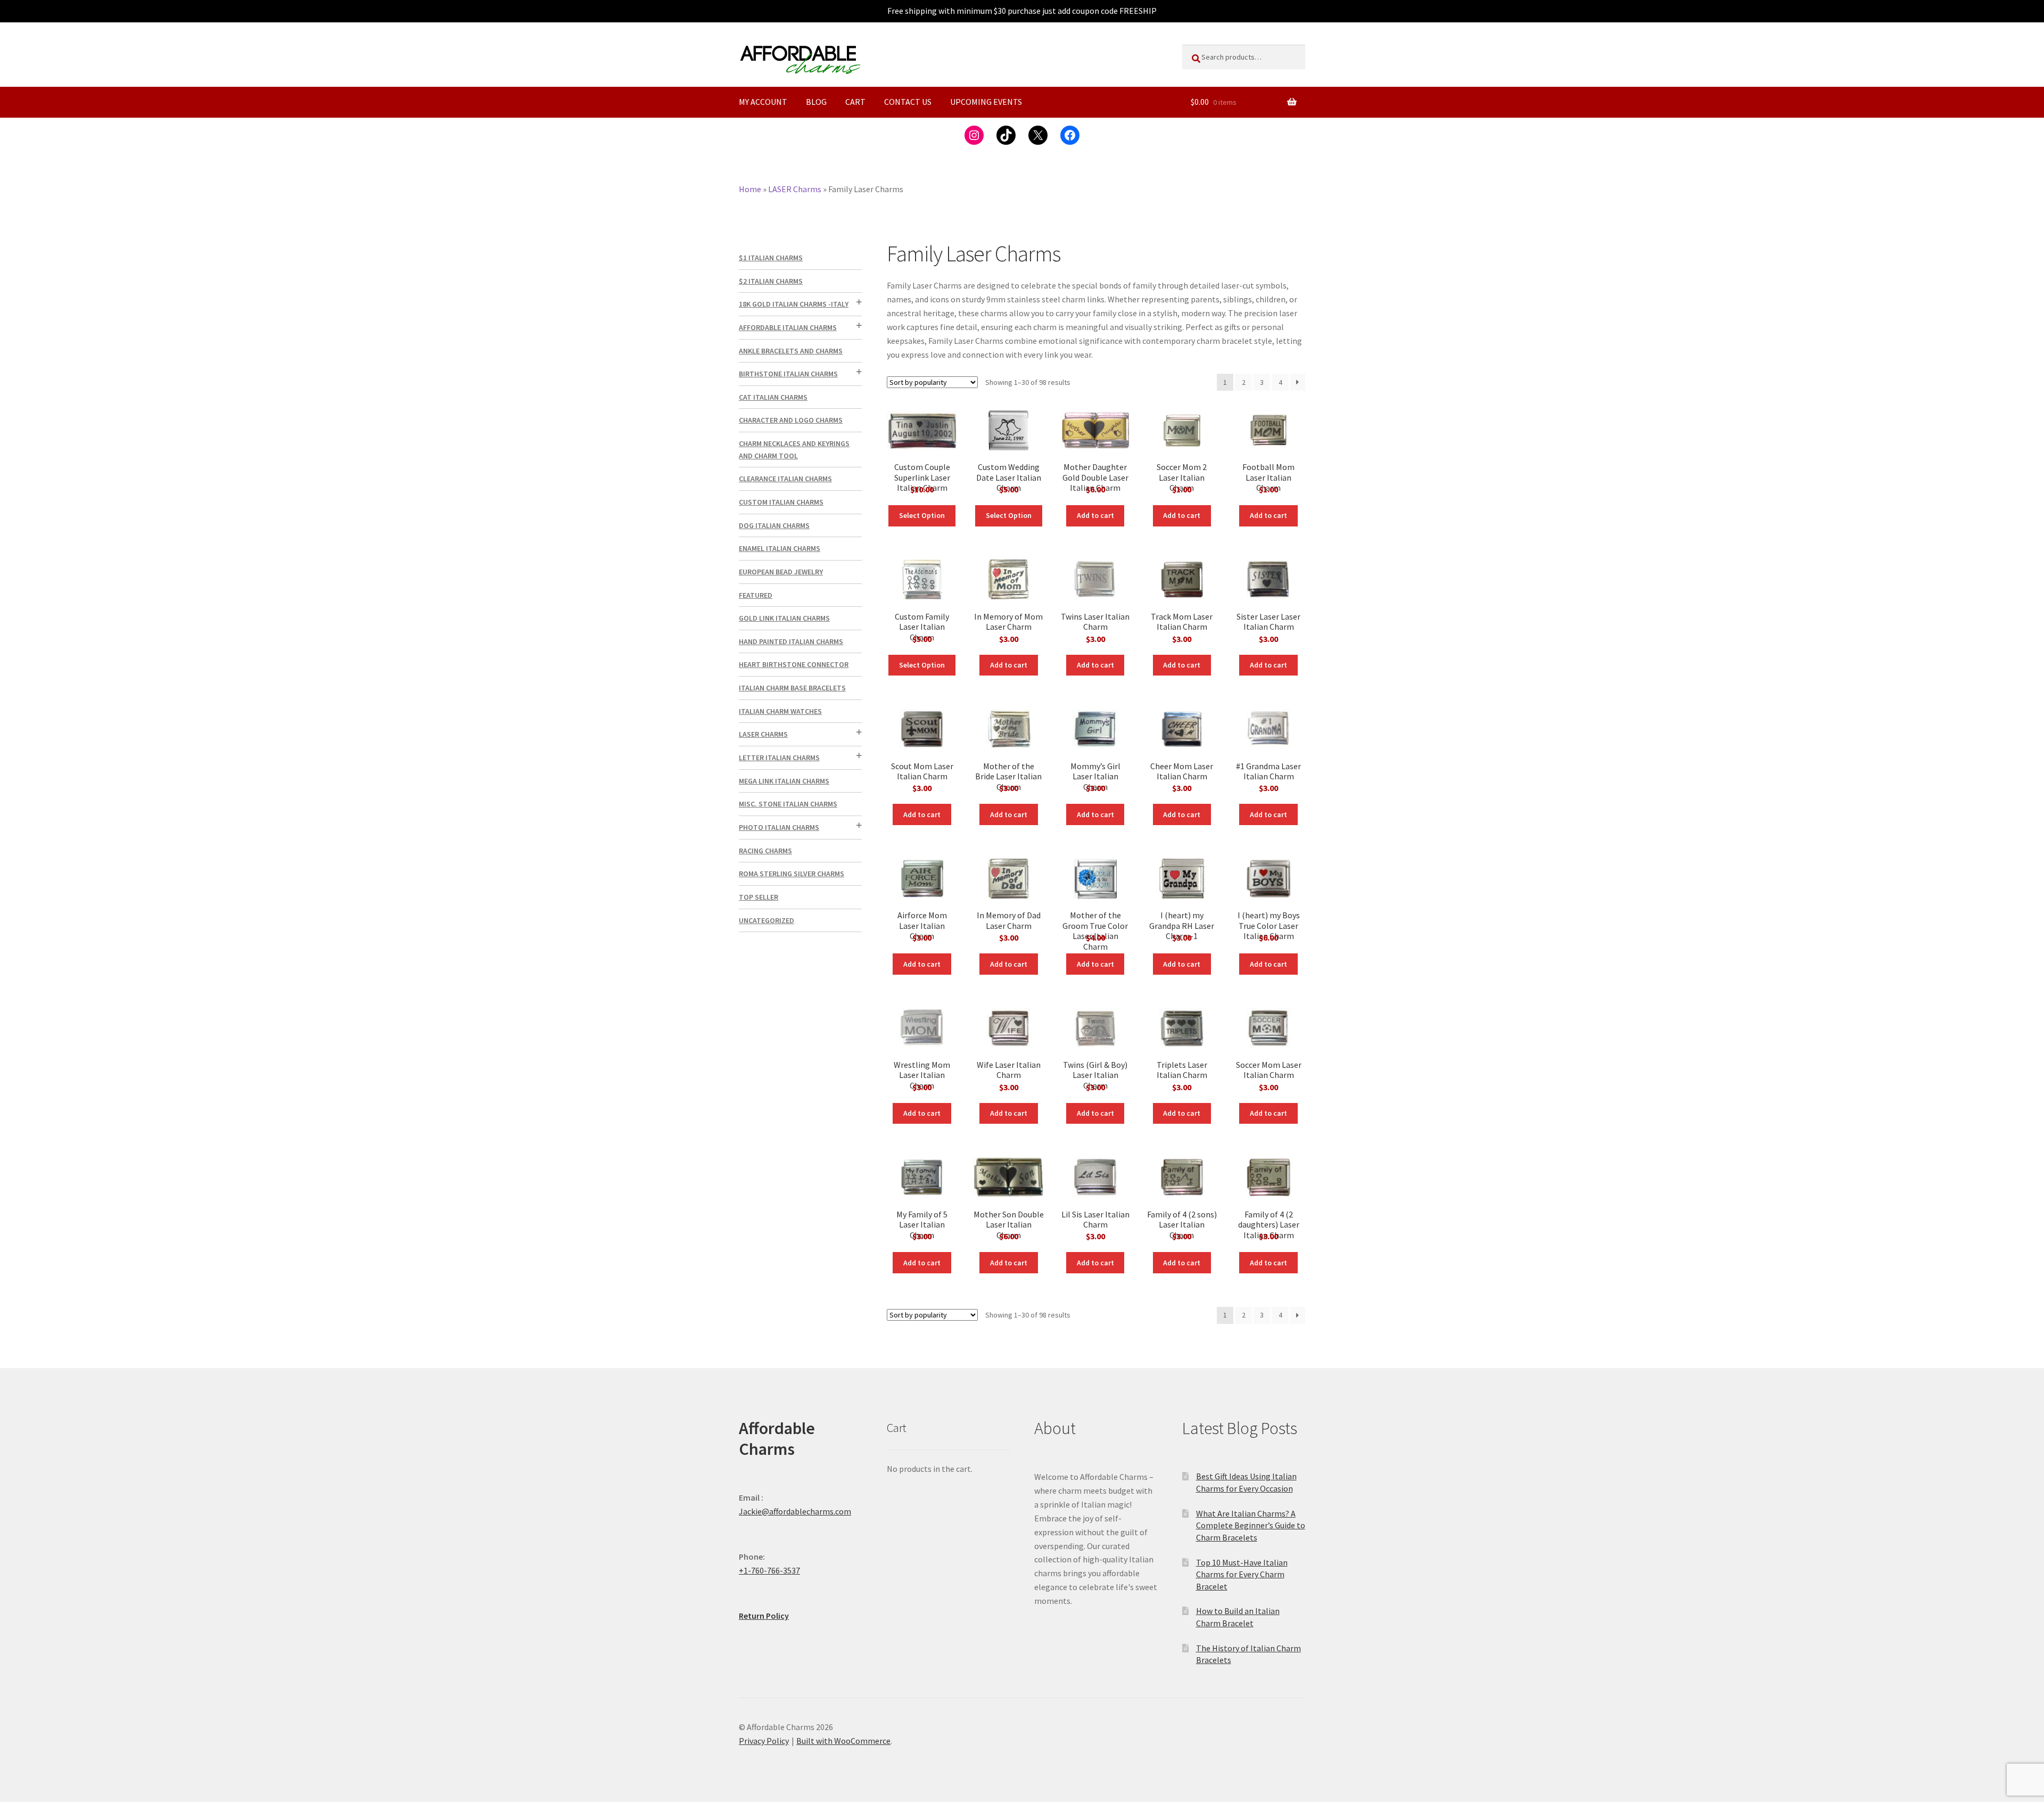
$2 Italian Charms (771, 281)
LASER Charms (795, 189)
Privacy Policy (764, 1741)
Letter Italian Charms (779, 758)
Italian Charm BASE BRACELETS (792, 688)
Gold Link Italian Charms (784, 618)
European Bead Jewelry (781, 572)
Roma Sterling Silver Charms (792, 874)
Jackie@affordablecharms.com (795, 1511)
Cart (855, 102)
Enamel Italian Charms (780, 548)
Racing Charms (765, 851)
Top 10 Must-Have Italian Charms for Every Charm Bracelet (1242, 1574)
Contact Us (908, 102)
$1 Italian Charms (771, 258)
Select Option (922, 515)
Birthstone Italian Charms (788, 374)
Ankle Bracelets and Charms (791, 351)
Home (750, 189)
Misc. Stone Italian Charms (788, 804)
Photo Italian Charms (779, 827)
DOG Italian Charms (774, 525)
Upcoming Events (986, 102)
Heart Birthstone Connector (794, 664)
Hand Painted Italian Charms (791, 641)
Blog (816, 102)
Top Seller (759, 897)
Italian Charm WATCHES (780, 711)
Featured (756, 595)
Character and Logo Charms (791, 420)
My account (763, 102)
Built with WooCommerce (843, 1741)
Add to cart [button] (1095, 515)
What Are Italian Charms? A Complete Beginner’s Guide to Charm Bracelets (1251, 1525)
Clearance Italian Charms (785, 479)
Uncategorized (767, 920)
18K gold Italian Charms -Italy (794, 304)
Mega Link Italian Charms (784, 781)
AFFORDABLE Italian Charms (788, 327)
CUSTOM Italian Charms (781, 502)
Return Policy (764, 1616)
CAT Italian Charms (773, 397)
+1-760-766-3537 (769, 1570)
